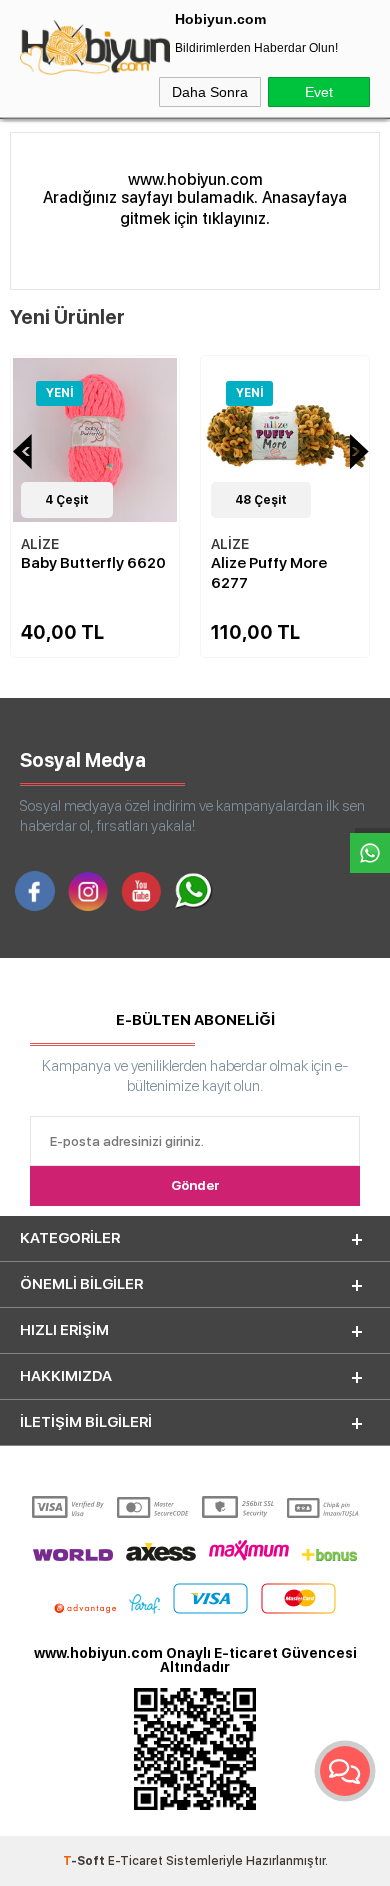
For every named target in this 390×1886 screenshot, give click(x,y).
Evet (319, 92)
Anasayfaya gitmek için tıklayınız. (233, 208)
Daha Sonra (210, 92)
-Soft (85, 1861)
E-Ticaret (135, 1861)
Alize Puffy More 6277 (153, 573)
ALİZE (114, 544)
